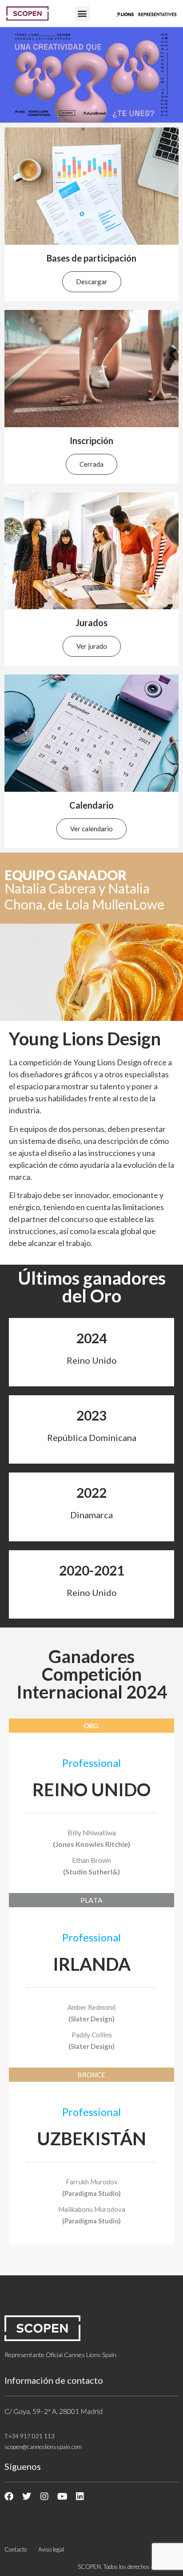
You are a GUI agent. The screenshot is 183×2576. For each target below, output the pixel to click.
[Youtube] (62, 2497)
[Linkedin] (80, 2497)
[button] (82, 14)
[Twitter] (27, 2497)
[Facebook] (9, 2497)
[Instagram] (44, 2497)
